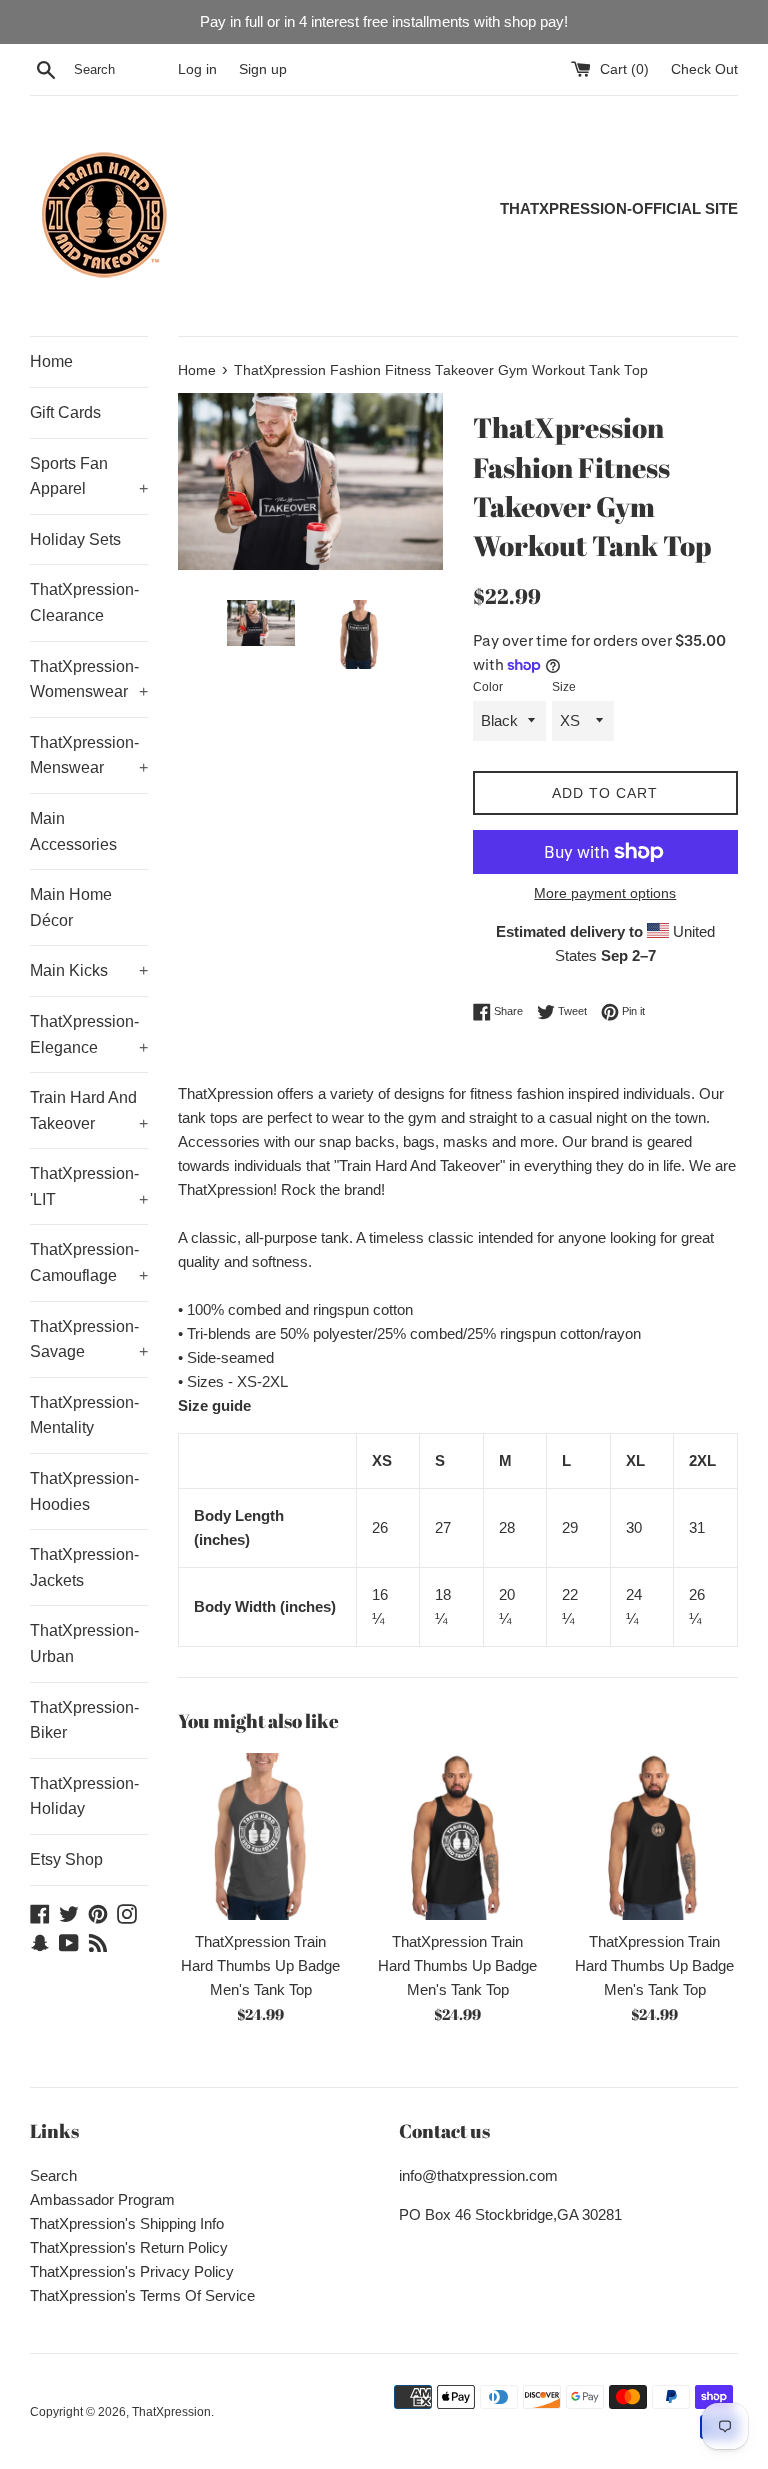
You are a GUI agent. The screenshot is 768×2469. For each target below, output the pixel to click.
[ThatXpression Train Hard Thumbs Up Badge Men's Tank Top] (261, 1836)
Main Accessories (73, 831)
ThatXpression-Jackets (84, 1567)
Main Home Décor (71, 907)
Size (564, 687)
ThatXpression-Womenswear (89, 679)
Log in (197, 69)
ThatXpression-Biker (84, 1720)
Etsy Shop (66, 1859)
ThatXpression (171, 2412)
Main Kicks (89, 970)
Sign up (263, 69)
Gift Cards (65, 412)
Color (488, 687)
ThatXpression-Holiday (84, 1796)
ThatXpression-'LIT (89, 1186)
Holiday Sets (75, 539)
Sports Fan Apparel (89, 476)
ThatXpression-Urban (84, 1643)
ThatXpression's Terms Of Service (142, 2295)
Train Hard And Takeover (89, 1110)
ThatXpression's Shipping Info (127, 2223)
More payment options (605, 893)
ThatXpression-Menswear (89, 755)
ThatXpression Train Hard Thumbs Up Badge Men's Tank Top (260, 1965)
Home (51, 361)
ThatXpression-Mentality (84, 1415)
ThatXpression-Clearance (84, 602)
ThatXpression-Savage (89, 1339)
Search (53, 2175)
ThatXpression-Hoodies (84, 1491)
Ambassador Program (102, 2199)
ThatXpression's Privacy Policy (132, 2271)
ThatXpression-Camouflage (89, 1262)
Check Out (704, 69)
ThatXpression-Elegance (89, 1034)
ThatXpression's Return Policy (129, 2247)
